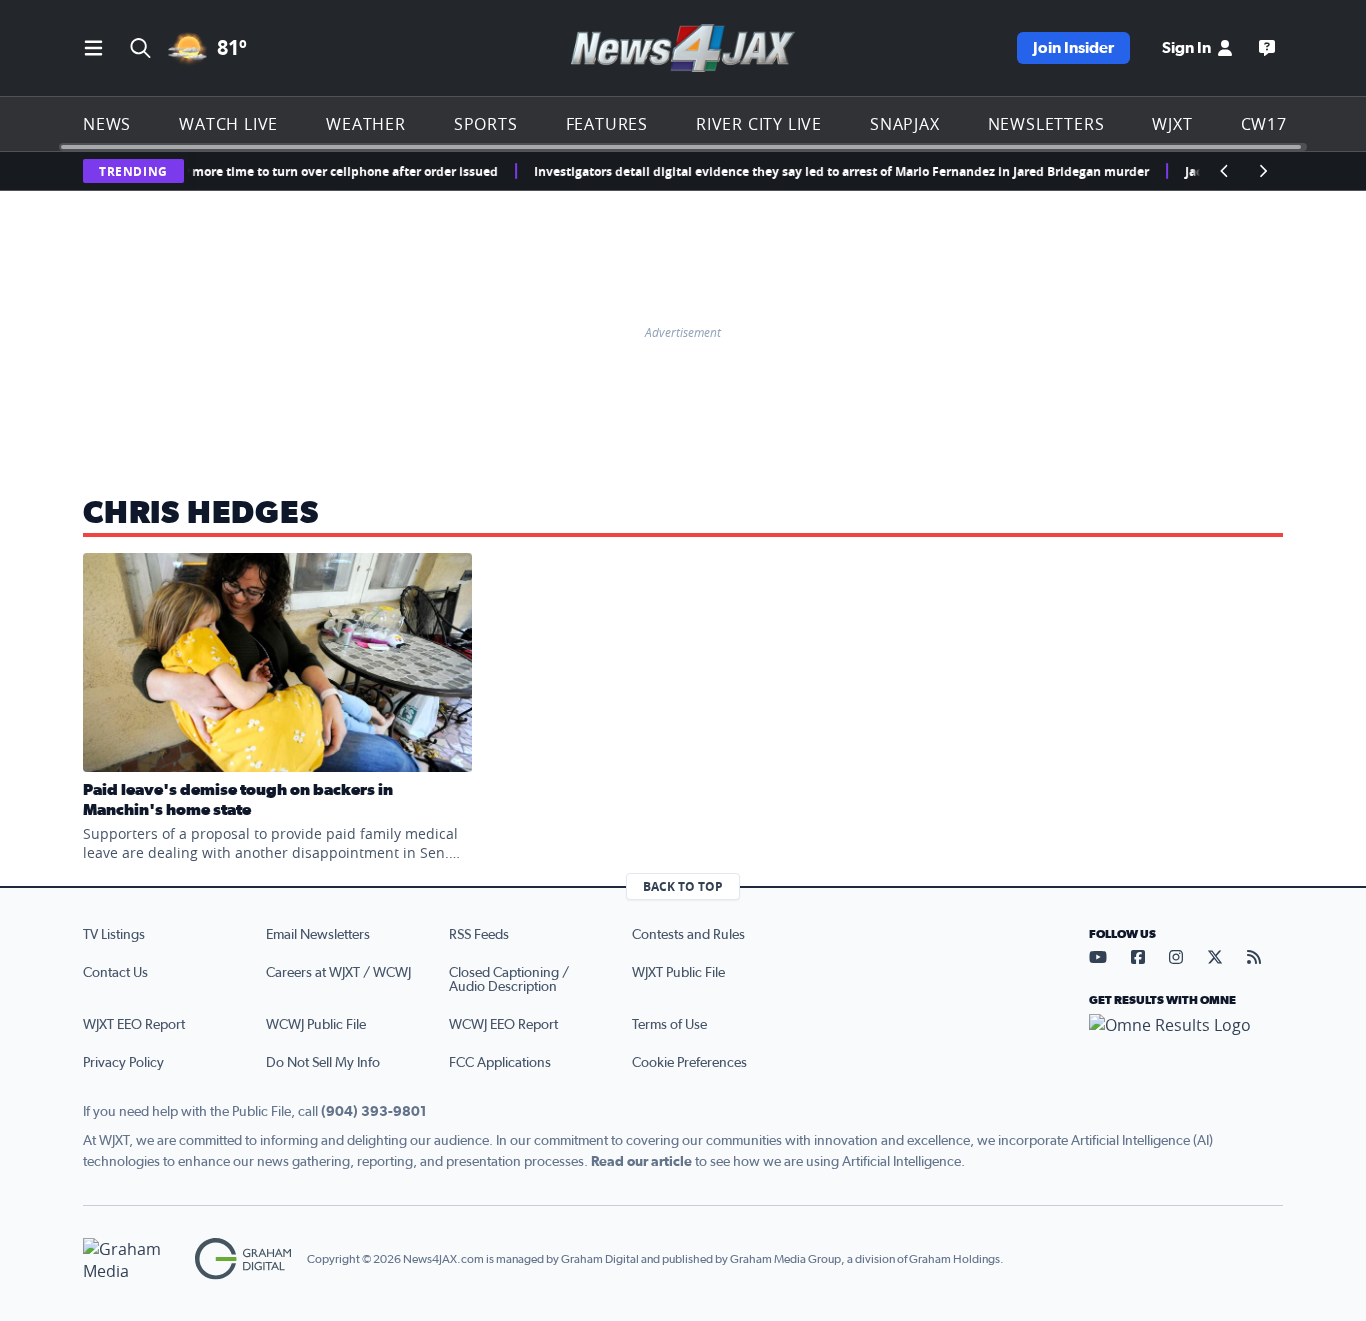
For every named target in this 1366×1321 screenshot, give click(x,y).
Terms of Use (669, 1025)
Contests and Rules (688, 935)
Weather (366, 124)
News (107, 124)
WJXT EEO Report (134, 1025)
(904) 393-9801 (374, 1112)
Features (607, 124)
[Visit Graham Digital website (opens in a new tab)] (243, 1259)
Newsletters (1046, 124)
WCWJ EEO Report (503, 1025)
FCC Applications (500, 1063)
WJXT (1172, 124)
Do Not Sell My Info (323, 1063)
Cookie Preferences (689, 1063)
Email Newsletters (318, 935)
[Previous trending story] (1225, 171)
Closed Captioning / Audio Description (509, 980)
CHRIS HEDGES (201, 513)
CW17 (1264, 124)
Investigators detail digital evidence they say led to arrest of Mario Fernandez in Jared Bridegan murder (825, 171)
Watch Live (228, 124)
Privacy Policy (123, 1063)
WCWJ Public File (316, 1025)
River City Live (759, 124)
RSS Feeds (479, 935)
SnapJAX (905, 124)
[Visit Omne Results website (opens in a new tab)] (1186, 1042)
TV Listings (114, 935)
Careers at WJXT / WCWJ (338, 973)
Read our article (641, 1162)
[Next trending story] (1263, 171)
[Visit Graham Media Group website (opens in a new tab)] (131, 1259)
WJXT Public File (678, 973)
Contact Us (115, 973)
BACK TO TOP (683, 886)
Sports (486, 124)
